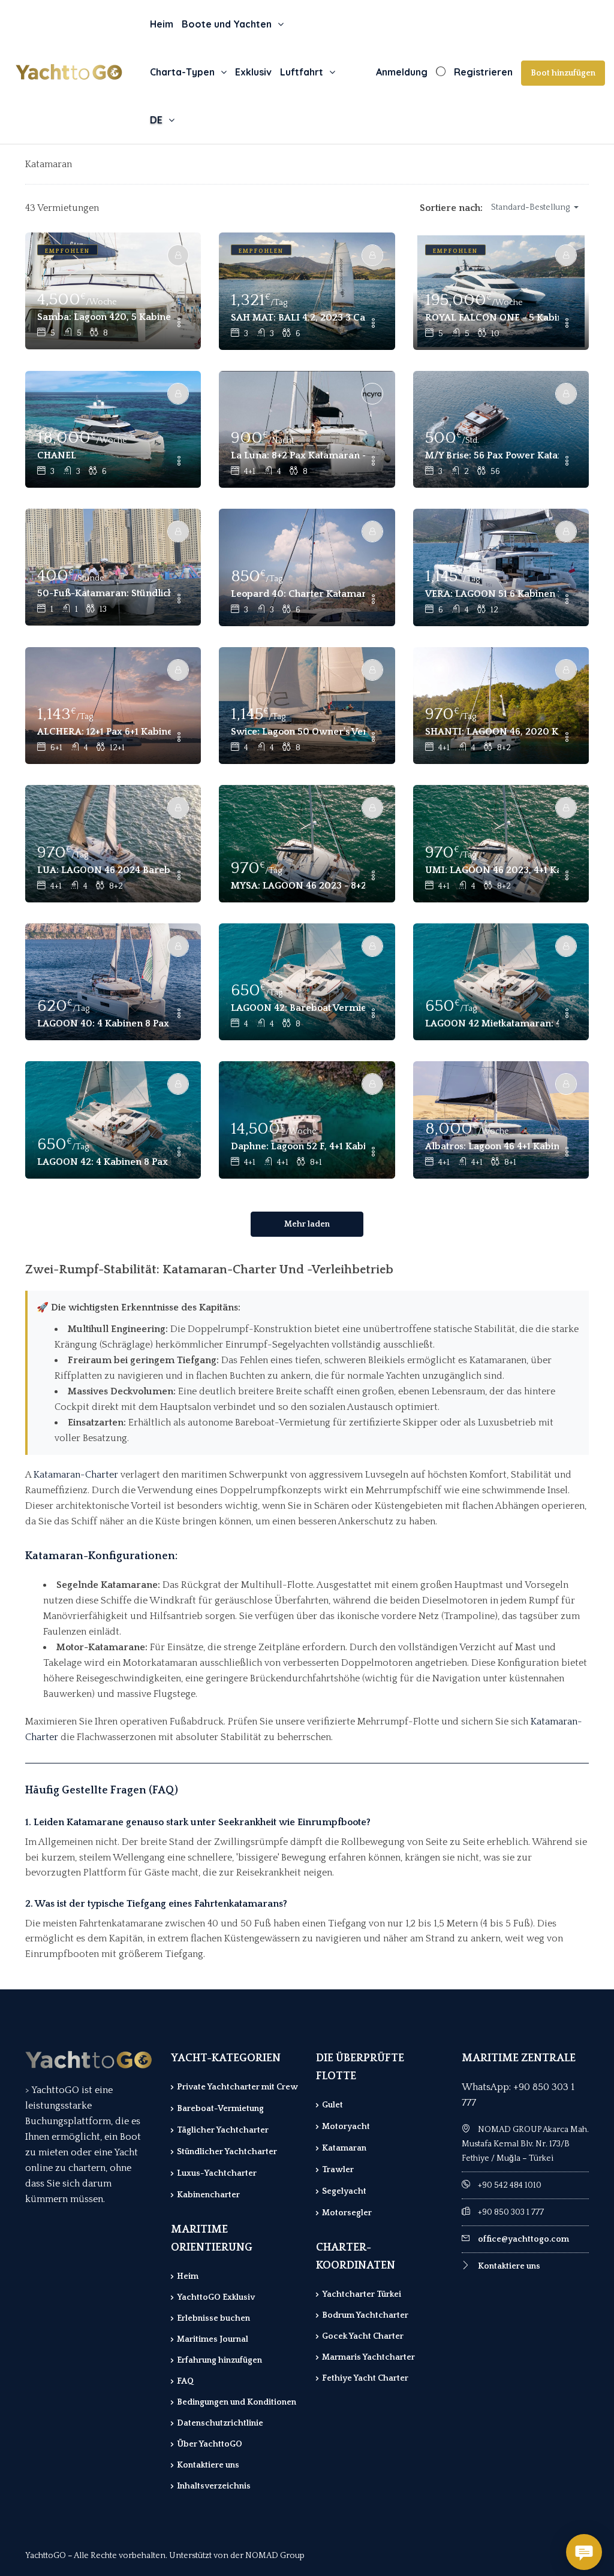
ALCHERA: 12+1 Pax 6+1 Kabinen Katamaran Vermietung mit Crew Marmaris (104, 732)
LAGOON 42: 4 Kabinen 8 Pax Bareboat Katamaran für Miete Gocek (104, 1162)
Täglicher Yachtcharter (223, 2130)
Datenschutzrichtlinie (220, 2423)
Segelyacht (344, 2191)
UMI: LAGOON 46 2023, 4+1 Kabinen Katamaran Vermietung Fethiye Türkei (492, 870)
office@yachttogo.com (523, 2239)
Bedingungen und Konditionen (237, 2402)
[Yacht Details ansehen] (113, 291)
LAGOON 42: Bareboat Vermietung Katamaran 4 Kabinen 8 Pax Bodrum (298, 1008)
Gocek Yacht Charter (363, 2336)
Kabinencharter (208, 2195)
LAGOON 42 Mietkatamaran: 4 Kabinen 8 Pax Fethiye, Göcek (492, 1023)
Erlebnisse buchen (213, 2318)
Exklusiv (253, 72)
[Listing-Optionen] (179, 324)
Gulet (332, 2105)
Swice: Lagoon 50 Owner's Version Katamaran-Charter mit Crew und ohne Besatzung (298, 732)
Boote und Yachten (227, 24)
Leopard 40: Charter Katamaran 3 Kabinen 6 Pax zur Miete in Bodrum (298, 594)
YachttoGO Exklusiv (216, 2297)
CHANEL (57, 455)
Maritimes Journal (213, 2339)
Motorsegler (347, 2213)
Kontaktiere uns (208, 2465)
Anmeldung (402, 72)
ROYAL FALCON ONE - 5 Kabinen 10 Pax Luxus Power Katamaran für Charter (492, 318)
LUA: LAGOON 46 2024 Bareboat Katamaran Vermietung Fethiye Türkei (104, 870)
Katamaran (344, 2148)
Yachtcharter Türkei (362, 2294)
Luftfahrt (302, 72)
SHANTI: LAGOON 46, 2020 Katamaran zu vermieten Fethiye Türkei (492, 732)
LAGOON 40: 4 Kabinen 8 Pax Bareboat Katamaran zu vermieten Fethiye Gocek (104, 1023)
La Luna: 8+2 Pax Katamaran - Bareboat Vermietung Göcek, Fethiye (298, 455)
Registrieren (483, 72)
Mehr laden (307, 1224)
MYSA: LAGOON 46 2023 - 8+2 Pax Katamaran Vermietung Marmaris (298, 886)
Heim (162, 24)
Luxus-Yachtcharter (217, 2173)
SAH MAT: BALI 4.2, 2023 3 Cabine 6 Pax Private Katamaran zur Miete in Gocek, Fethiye (298, 318)
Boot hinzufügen (563, 73)
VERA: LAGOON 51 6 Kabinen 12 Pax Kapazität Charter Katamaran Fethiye (492, 594)
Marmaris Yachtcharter (368, 2357)
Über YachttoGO (210, 2444)
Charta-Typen (182, 72)
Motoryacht (346, 2127)
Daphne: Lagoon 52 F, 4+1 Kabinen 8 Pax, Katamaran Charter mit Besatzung (298, 1146)
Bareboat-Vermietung (220, 2109)
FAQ (185, 2381)
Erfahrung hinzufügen (219, 2360)
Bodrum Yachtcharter (365, 2315)
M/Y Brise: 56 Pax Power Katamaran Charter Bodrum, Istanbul (492, 455)
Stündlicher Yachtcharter (227, 2152)
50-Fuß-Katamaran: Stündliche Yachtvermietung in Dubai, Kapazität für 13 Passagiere (104, 593)
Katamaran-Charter (76, 1475)
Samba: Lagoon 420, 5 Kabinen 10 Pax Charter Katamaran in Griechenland (104, 317)
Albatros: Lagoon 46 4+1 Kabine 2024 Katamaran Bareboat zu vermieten (492, 1146)
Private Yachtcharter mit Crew (237, 2087)
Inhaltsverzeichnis (214, 2486)
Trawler (338, 2170)
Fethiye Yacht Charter (365, 2378)
